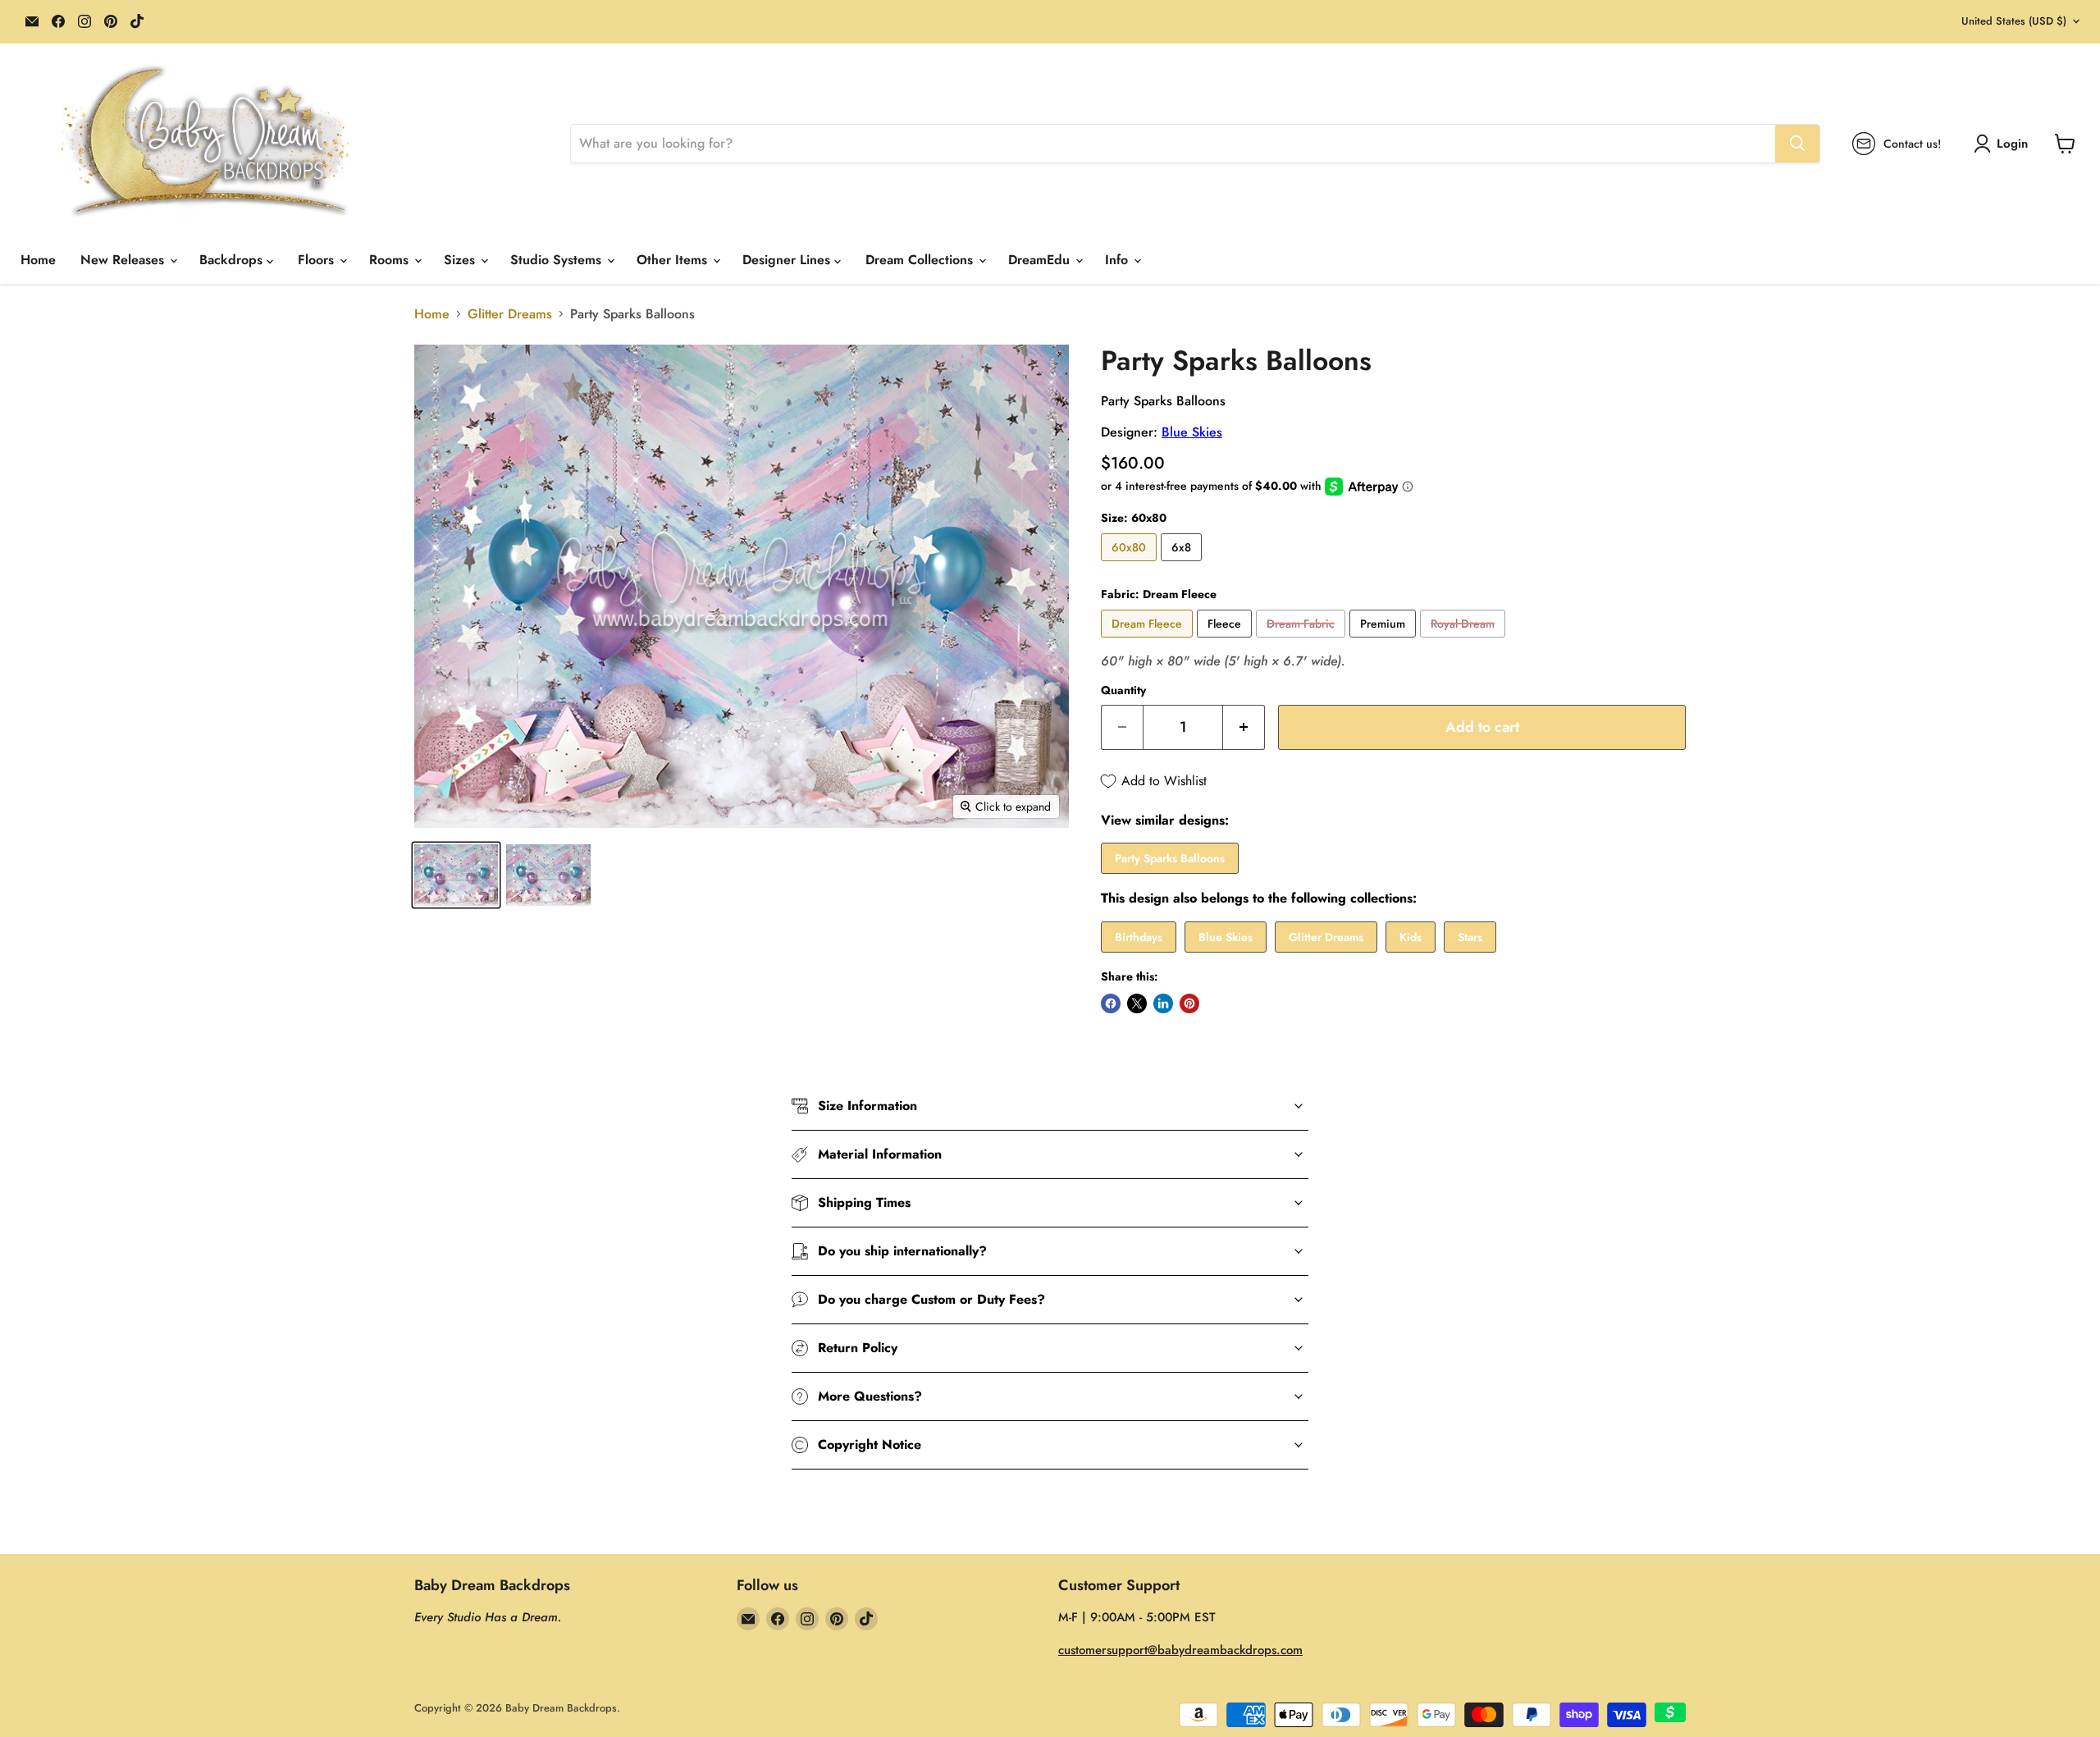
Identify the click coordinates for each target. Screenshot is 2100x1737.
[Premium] (1385, 641)
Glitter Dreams (510, 314)
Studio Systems (558, 260)
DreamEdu (1041, 260)
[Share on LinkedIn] (1163, 1003)
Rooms (391, 260)
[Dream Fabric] (1303, 641)
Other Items (674, 260)
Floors (318, 260)
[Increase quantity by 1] (1244, 727)
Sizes (461, 260)
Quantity (1123, 690)
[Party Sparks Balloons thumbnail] (548, 875)
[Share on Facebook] (1111, 1003)
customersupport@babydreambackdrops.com (1180, 1650)
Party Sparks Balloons (1170, 858)
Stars (1470, 937)
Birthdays (1139, 937)
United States (2014, 21)
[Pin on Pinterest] (1189, 1003)
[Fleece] (1226, 641)
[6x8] (1183, 565)
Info (1118, 260)
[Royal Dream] (1465, 641)
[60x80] (1131, 565)
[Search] (1797, 144)
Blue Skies (1192, 432)
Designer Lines (788, 260)
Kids (1411, 937)
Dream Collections (921, 260)
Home (38, 260)
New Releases (124, 260)
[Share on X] (1137, 1003)
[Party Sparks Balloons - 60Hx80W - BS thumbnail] (456, 875)
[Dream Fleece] (1149, 641)
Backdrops (233, 260)
